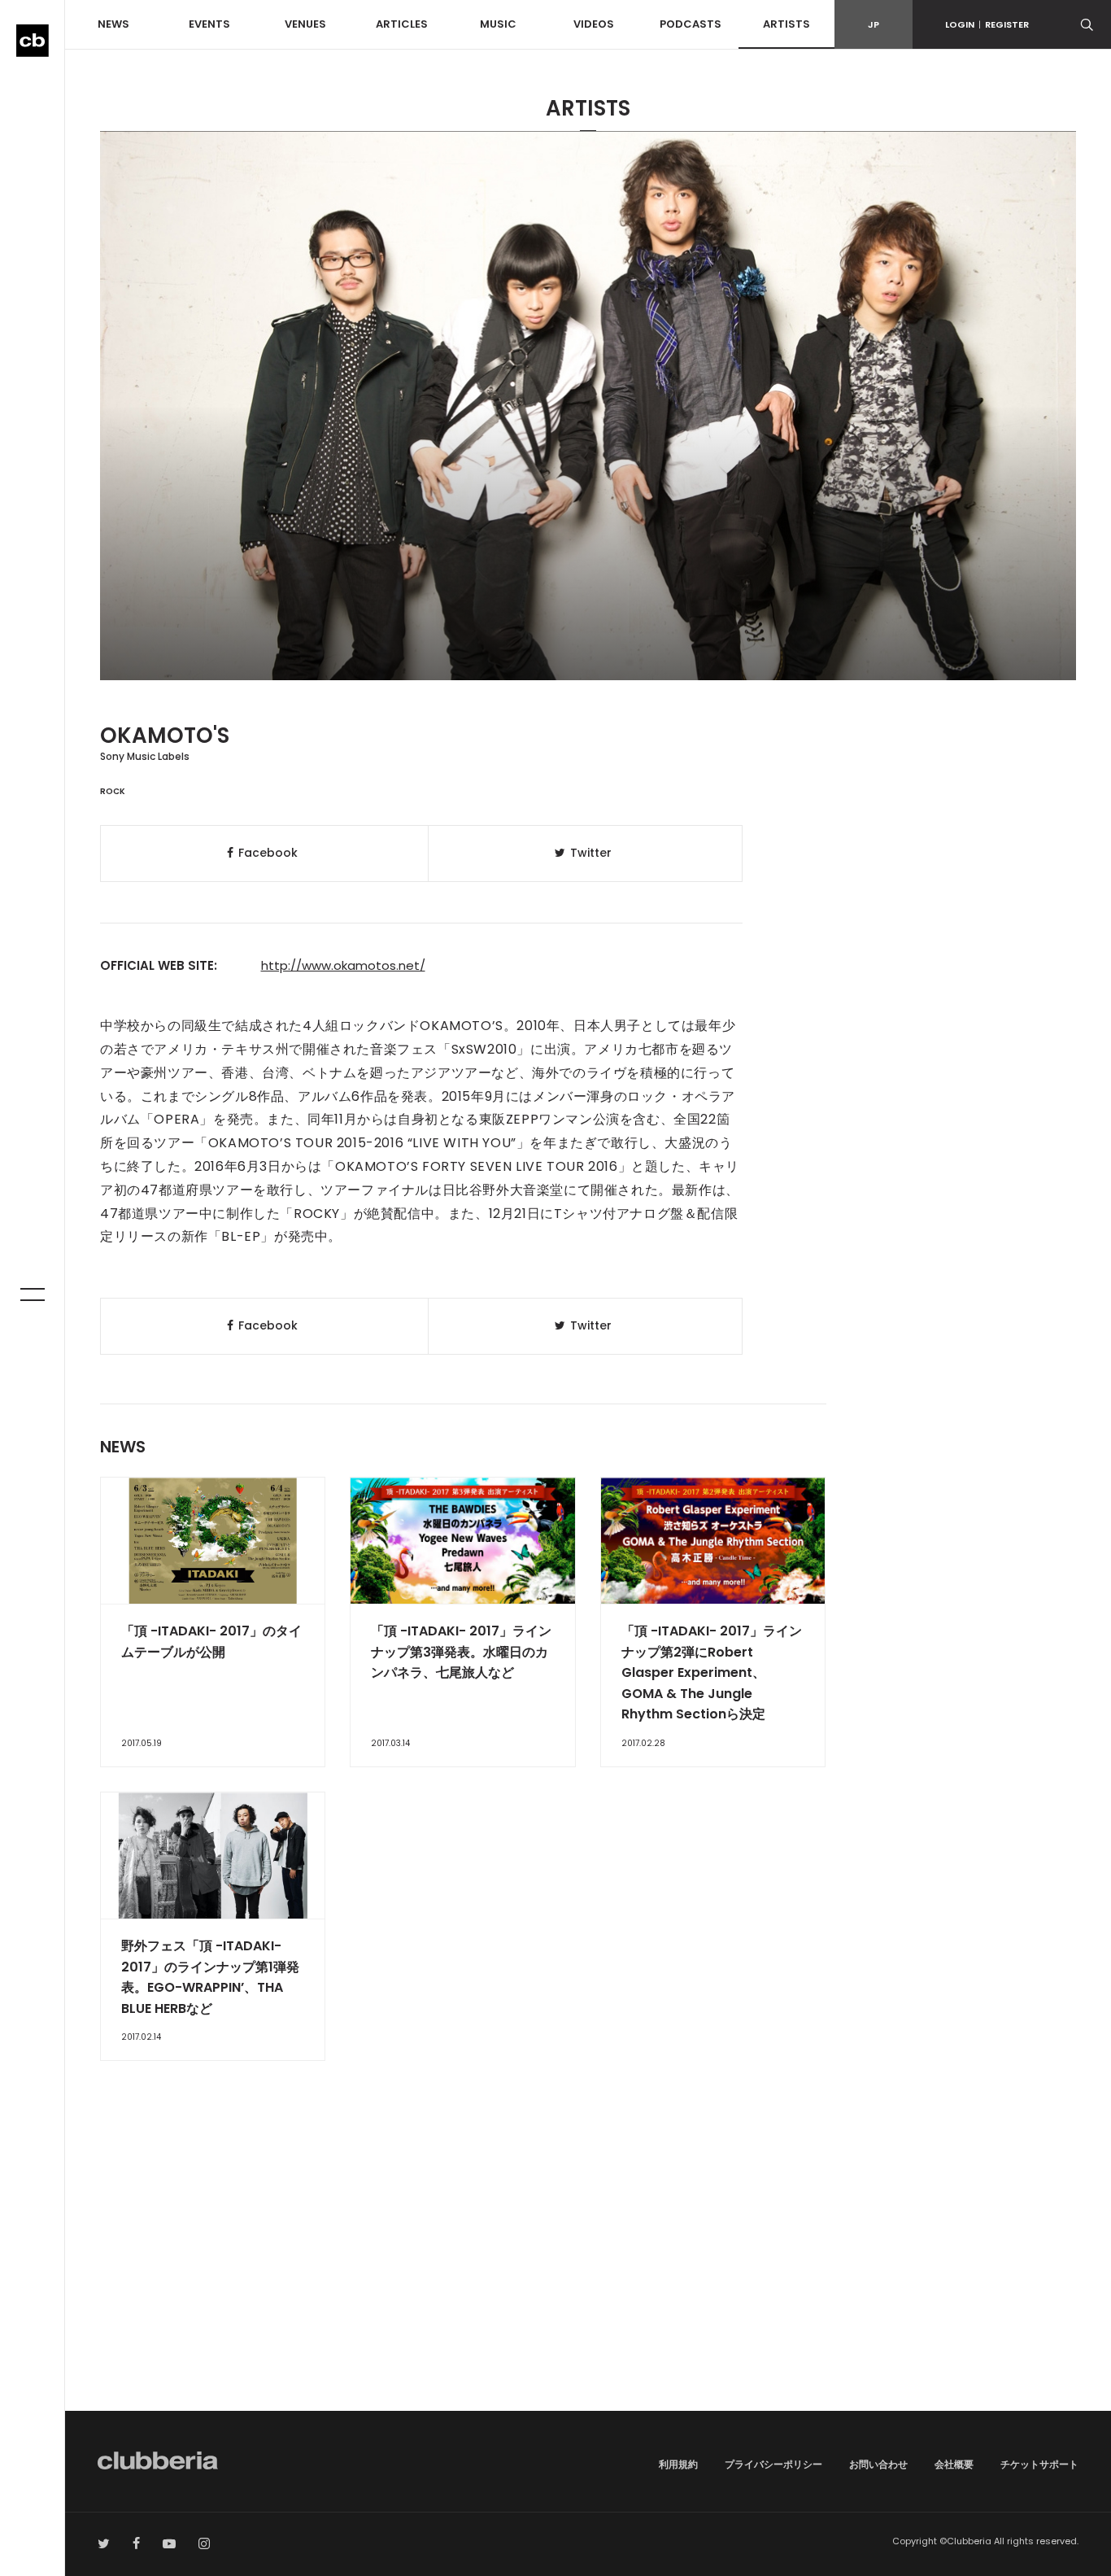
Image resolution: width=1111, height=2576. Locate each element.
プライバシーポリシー (773, 2464)
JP (874, 24)
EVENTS (209, 24)
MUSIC (498, 24)
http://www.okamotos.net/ (343, 965)
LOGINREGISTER (987, 24)
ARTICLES (402, 24)
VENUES (305, 24)
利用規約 (678, 2464)
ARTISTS (786, 24)
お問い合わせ (878, 2464)
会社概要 (954, 2464)
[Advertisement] (588, 2273)
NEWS (113, 24)
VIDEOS (594, 24)
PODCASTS (691, 24)
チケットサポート (1039, 2464)
